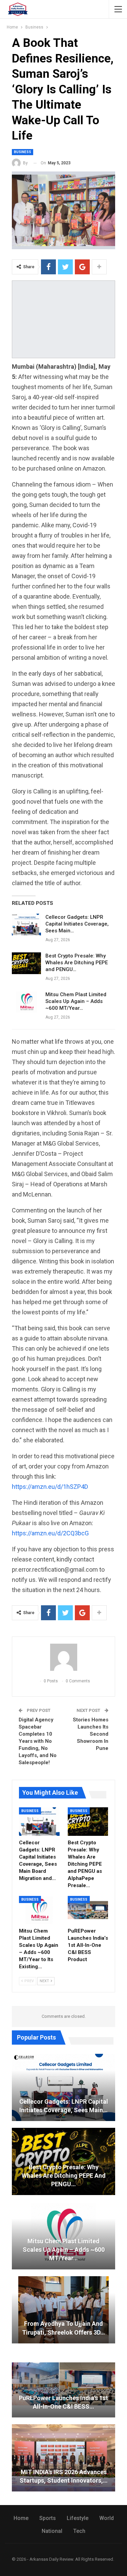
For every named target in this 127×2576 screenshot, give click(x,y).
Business (23, 152)
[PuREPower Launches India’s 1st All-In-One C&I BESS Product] (88, 1910)
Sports (48, 2518)
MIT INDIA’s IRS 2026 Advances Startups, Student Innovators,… (64, 2476)
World (107, 2518)
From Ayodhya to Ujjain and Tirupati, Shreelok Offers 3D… (63, 2328)
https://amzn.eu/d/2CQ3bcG (50, 1533)
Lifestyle (78, 2518)
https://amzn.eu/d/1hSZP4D (50, 1487)
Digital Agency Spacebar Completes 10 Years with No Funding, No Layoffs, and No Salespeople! (38, 1741)
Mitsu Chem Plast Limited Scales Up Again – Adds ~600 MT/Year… (76, 1001)
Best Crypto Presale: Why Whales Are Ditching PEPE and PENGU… (77, 963)
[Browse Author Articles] (63, 1657)
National (52, 2531)
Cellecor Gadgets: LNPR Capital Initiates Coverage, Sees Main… (77, 924)
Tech (79, 2531)
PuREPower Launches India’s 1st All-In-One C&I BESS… (63, 2402)
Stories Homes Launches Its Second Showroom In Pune (91, 1734)
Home (21, 2518)
